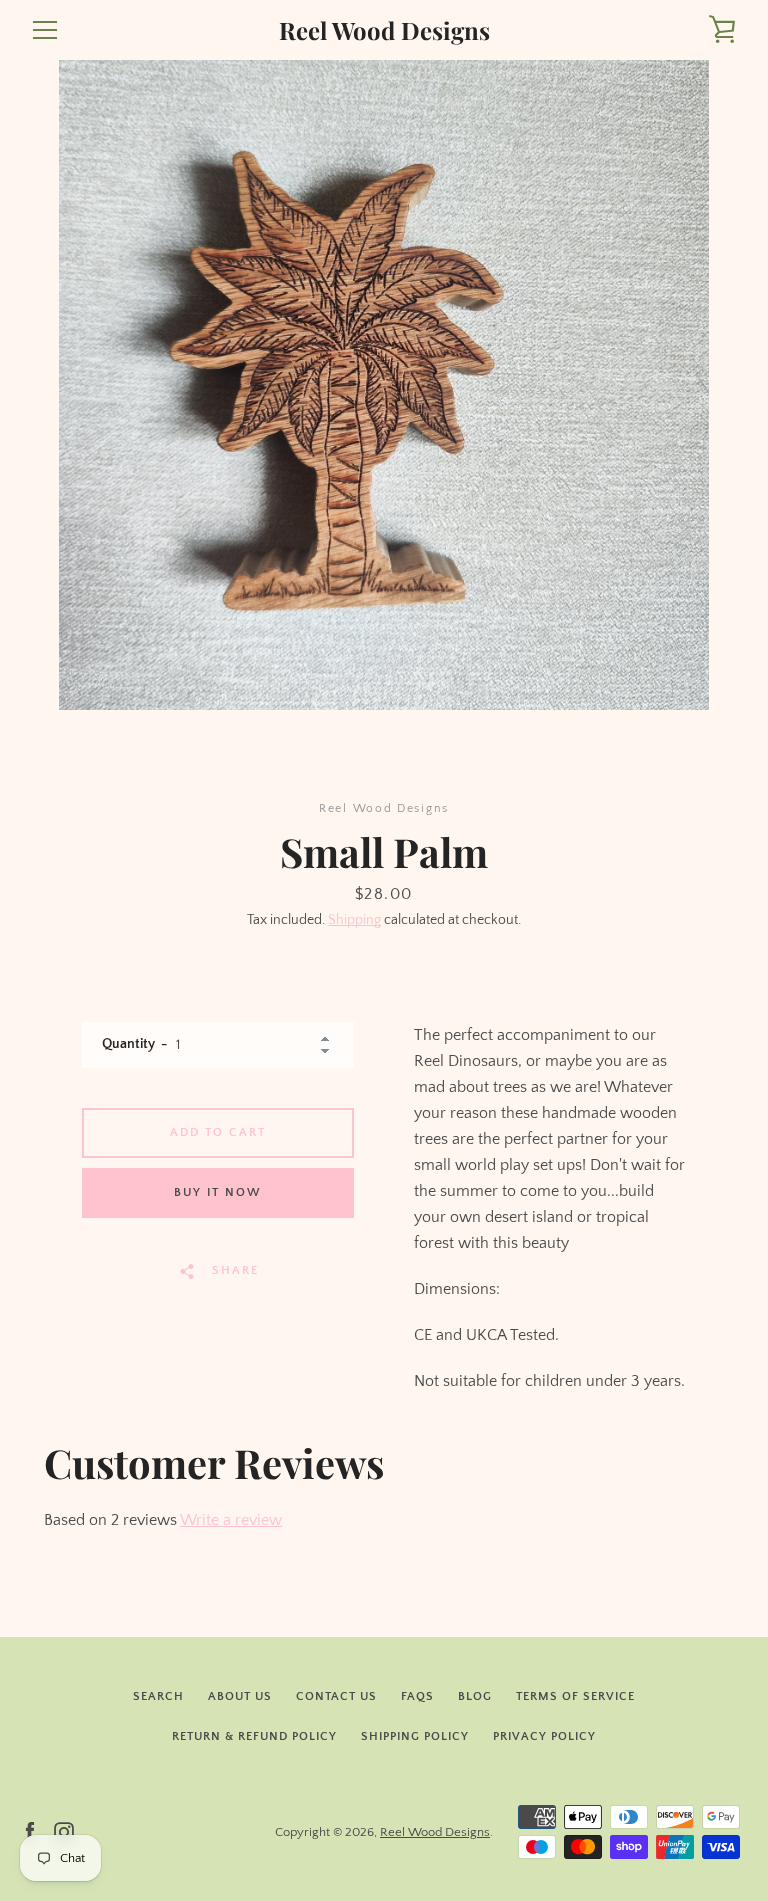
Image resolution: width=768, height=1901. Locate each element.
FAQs (417, 1696)
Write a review (231, 1520)
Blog (475, 1696)
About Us (240, 1696)
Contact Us (336, 1696)
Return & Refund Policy (254, 1736)
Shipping (354, 920)
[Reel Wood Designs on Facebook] (30, 1831)
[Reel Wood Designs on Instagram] (64, 1831)
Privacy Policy (544, 1736)
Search (158, 1696)
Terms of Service (575, 1696)
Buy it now (218, 1192)
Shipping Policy (415, 1736)
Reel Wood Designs (384, 30)
